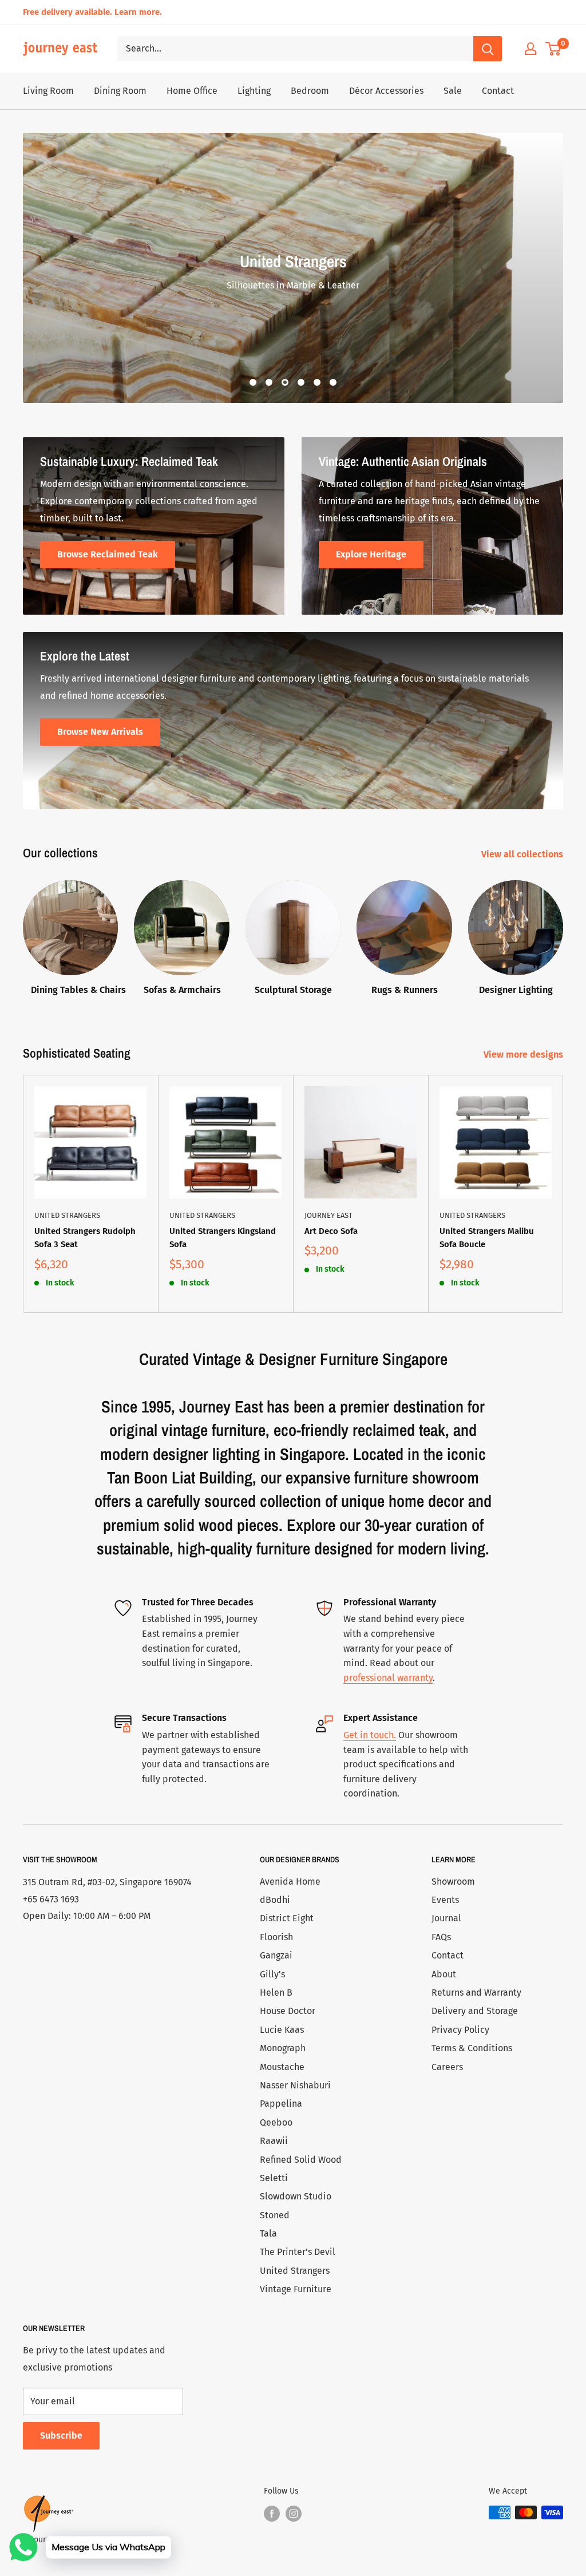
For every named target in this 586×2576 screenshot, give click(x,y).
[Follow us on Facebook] (272, 2514)
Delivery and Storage (475, 2011)
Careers (447, 2067)
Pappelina (281, 2104)
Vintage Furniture (296, 2289)
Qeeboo (276, 2122)
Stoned (275, 2215)
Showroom (453, 1881)
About (444, 1974)
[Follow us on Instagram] (294, 2514)
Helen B (276, 1993)
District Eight (287, 1918)
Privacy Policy (460, 2030)
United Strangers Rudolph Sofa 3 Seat (85, 1238)
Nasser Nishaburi (295, 2085)
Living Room (48, 91)
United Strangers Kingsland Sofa (223, 1238)
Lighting (254, 91)
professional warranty (388, 1678)
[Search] (488, 49)
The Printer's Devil (298, 2252)
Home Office (192, 91)
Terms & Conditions (472, 2048)
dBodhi (275, 1900)
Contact (498, 91)
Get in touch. (370, 1735)
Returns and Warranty (476, 1993)
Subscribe (61, 2435)
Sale (453, 91)
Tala (268, 2233)
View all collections (523, 854)
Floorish (276, 1937)
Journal (446, 1918)
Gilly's (272, 1974)
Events (445, 1900)
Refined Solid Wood (301, 2160)
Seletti (274, 2178)
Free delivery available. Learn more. (92, 12)
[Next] (563, 933)
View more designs (524, 1054)
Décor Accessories (386, 91)
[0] (554, 49)
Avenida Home (290, 1881)
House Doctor (288, 2011)
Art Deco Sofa (331, 1231)
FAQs (441, 1937)
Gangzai (276, 1955)
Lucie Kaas (282, 2030)
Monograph (283, 2048)
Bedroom (310, 91)
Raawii (274, 2141)
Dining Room (120, 91)
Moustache (282, 2067)
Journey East (328, 1215)
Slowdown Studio (296, 2196)
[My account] (530, 49)
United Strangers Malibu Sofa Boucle (487, 1238)
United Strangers (67, 1215)
